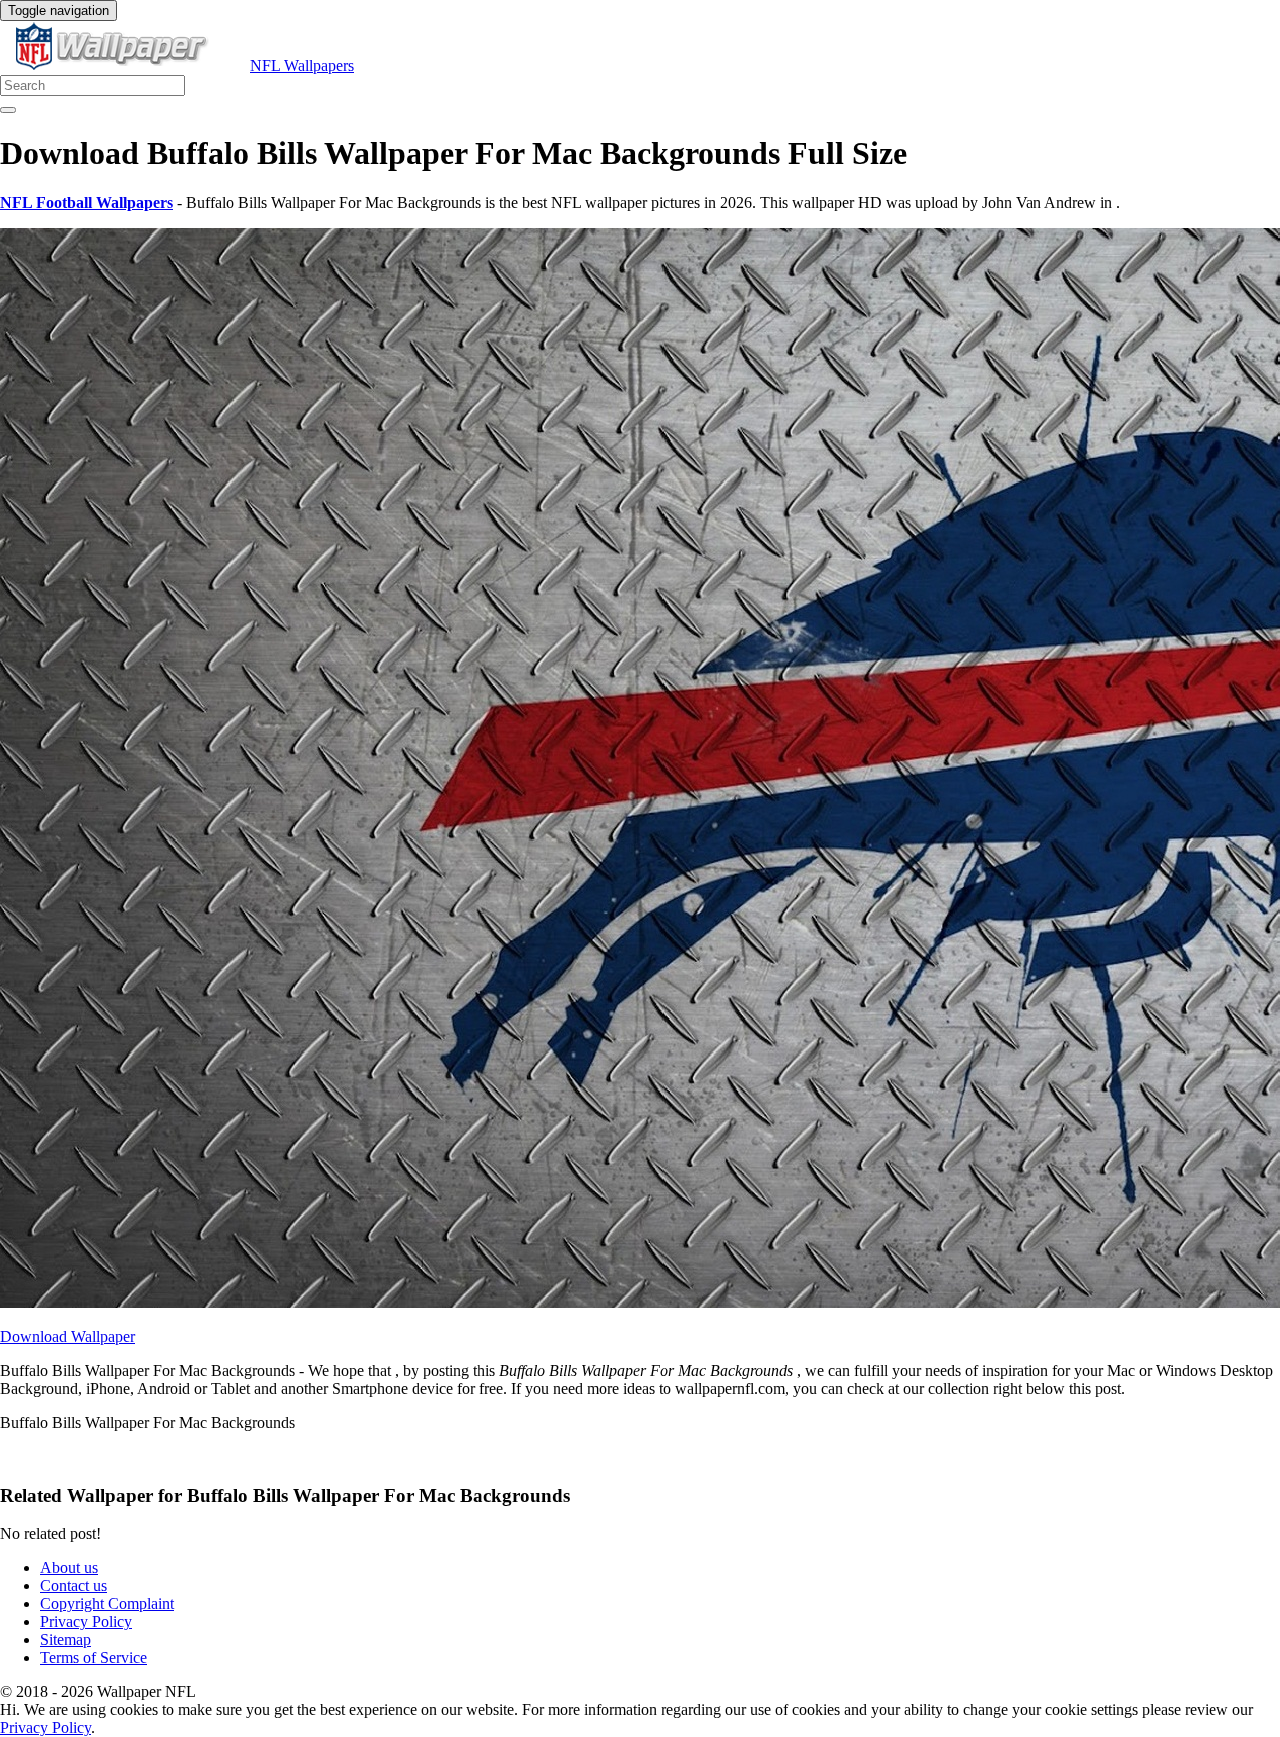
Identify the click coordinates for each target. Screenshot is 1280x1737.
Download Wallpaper (67, 1336)
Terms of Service (93, 1657)
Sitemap (65, 1639)
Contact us (73, 1585)
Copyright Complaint (107, 1603)
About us (69, 1567)
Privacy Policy (86, 1621)
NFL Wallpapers (302, 65)
